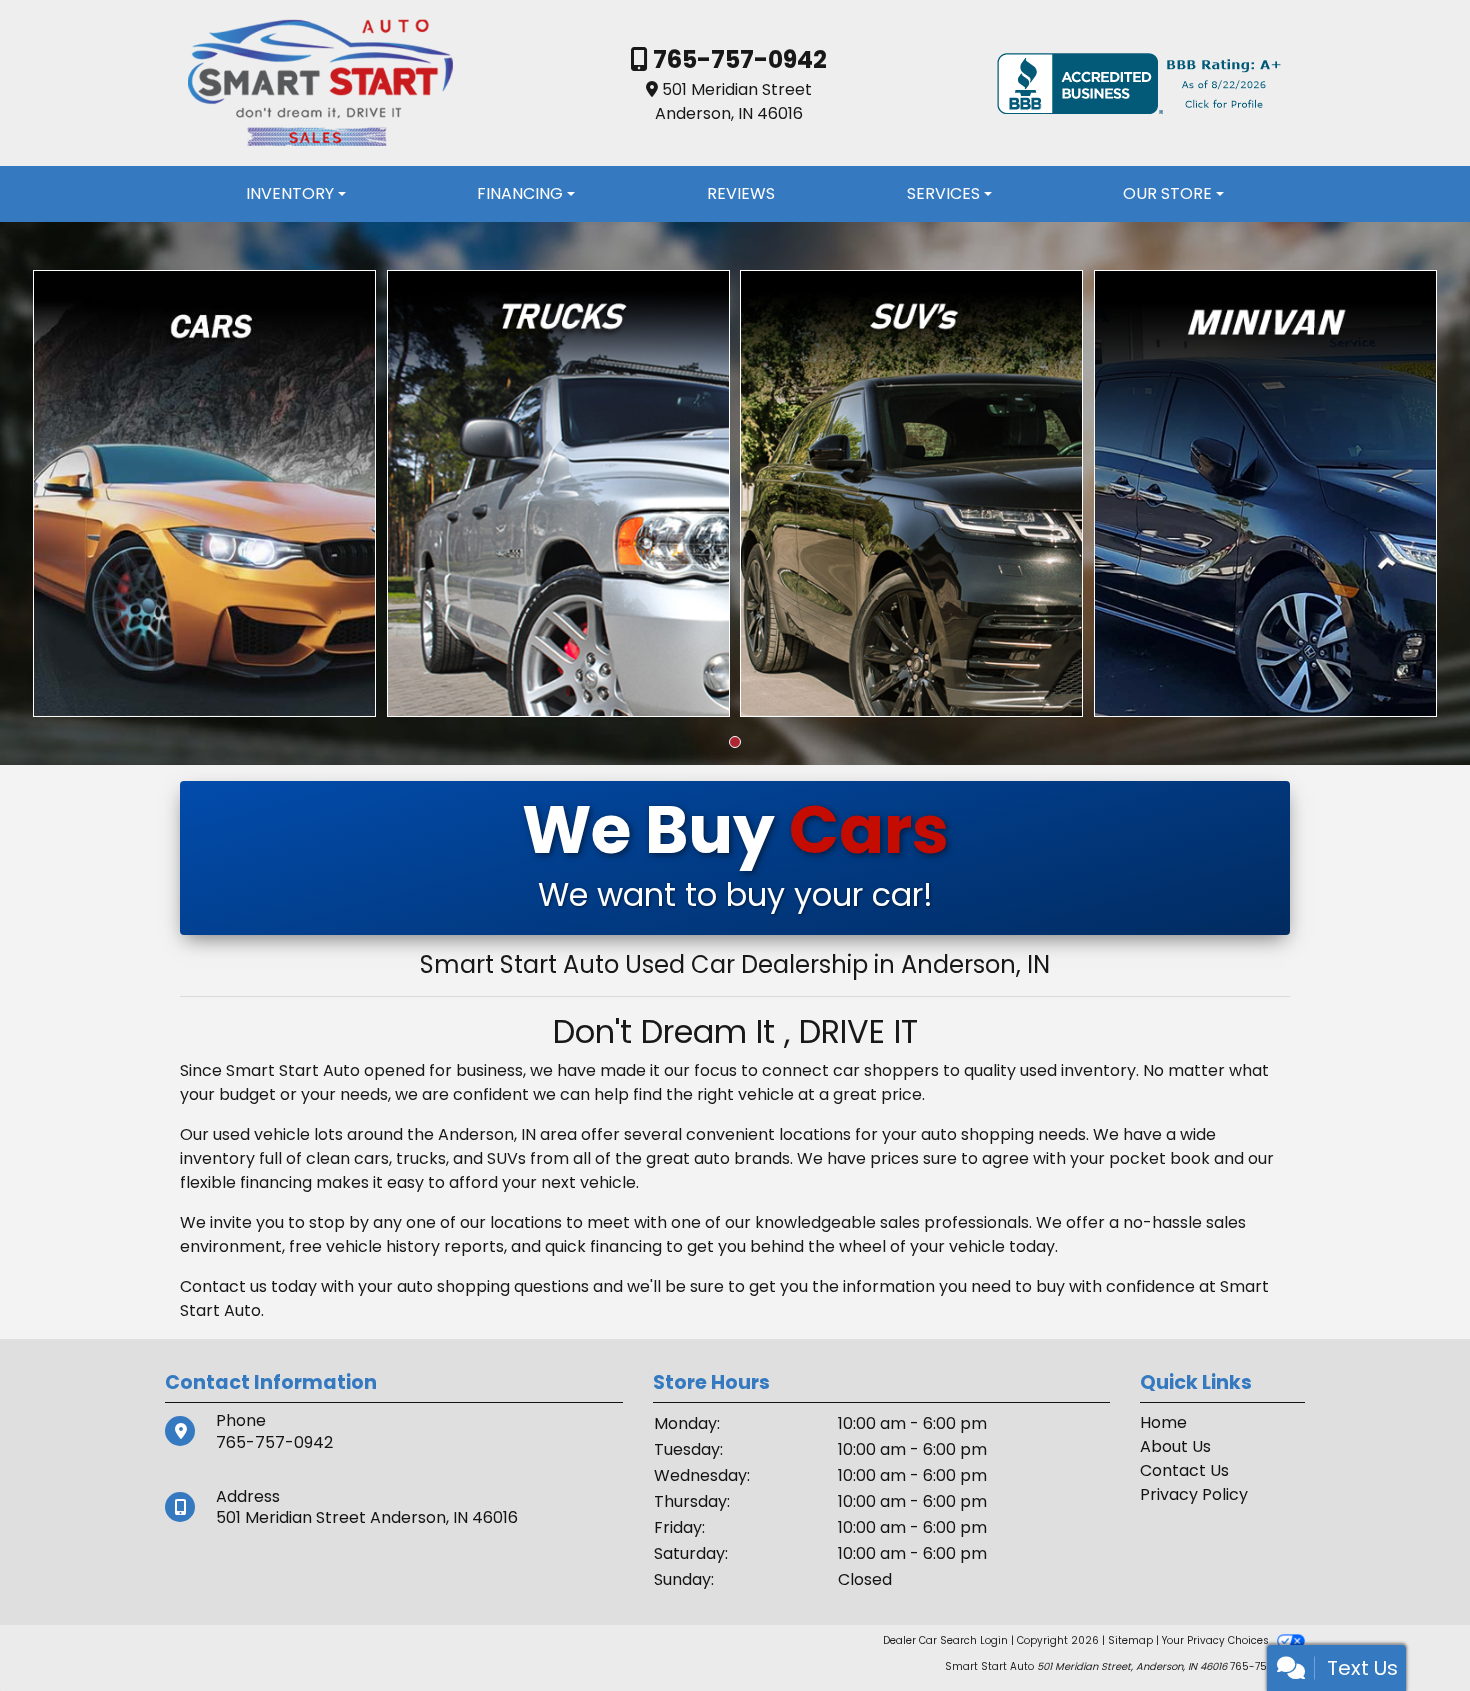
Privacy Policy (1194, 1494)
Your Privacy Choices (1217, 1640)
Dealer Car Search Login (945, 1640)
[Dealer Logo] (320, 82)
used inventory (1078, 1070)
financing (626, 1246)
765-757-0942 (737, 59)
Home (1163, 1422)
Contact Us (1184, 1470)
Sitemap (1130, 1640)
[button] (735, 742)
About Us (1175, 1446)
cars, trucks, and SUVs (440, 1158)
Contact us (223, 1286)
